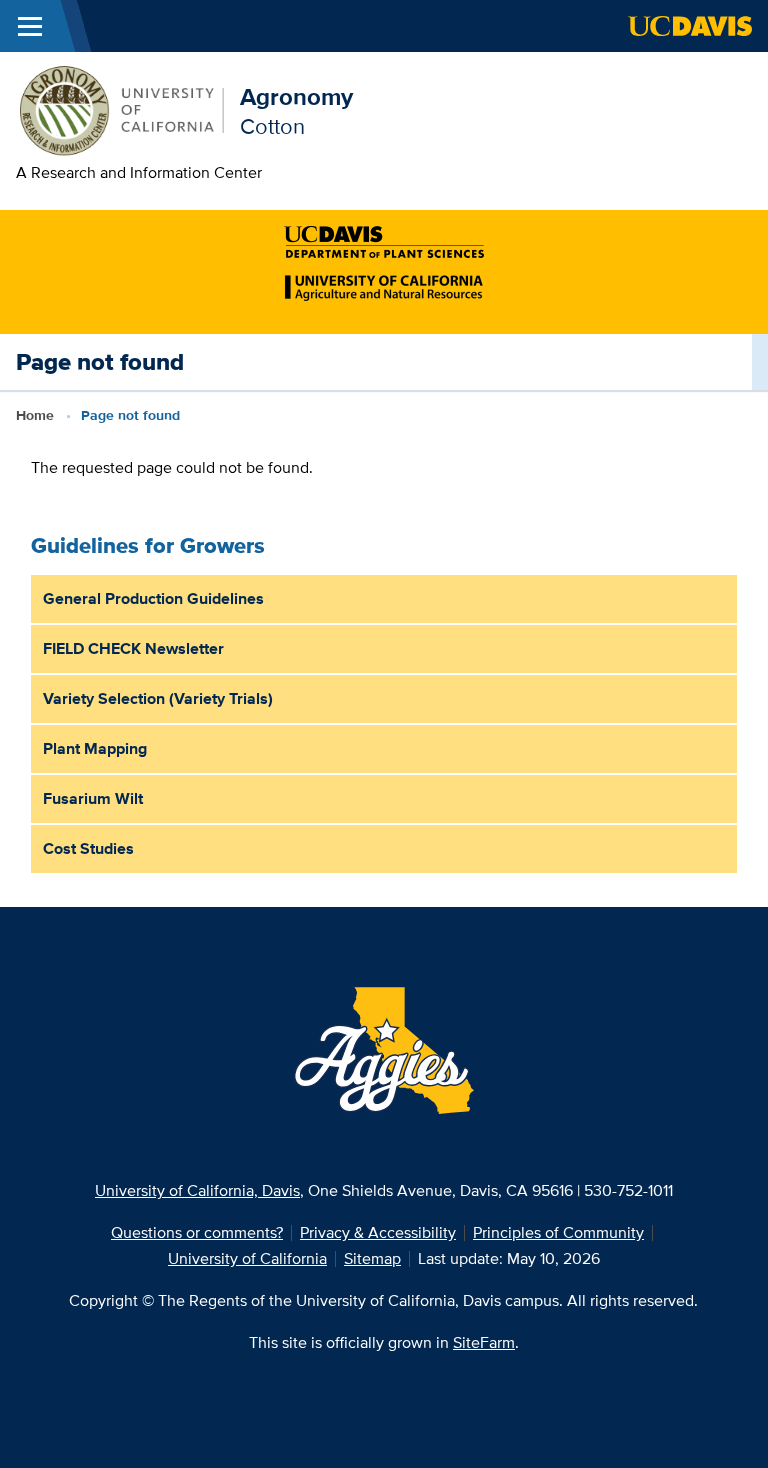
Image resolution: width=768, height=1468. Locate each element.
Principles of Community (558, 1232)
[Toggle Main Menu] (30, 26)
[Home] (120, 108)
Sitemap (372, 1258)
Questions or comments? (197, 1232)
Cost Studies (88, 848)
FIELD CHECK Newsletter (133, 648)
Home (35, 415)
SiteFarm (484, 1342)
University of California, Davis (197, 1190)
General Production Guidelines (153, 598)
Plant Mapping (95, 748)
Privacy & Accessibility (378, 1232)
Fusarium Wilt (93, 798)
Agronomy (296, 96)
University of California (247, 1258)
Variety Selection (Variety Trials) (158, 698)
